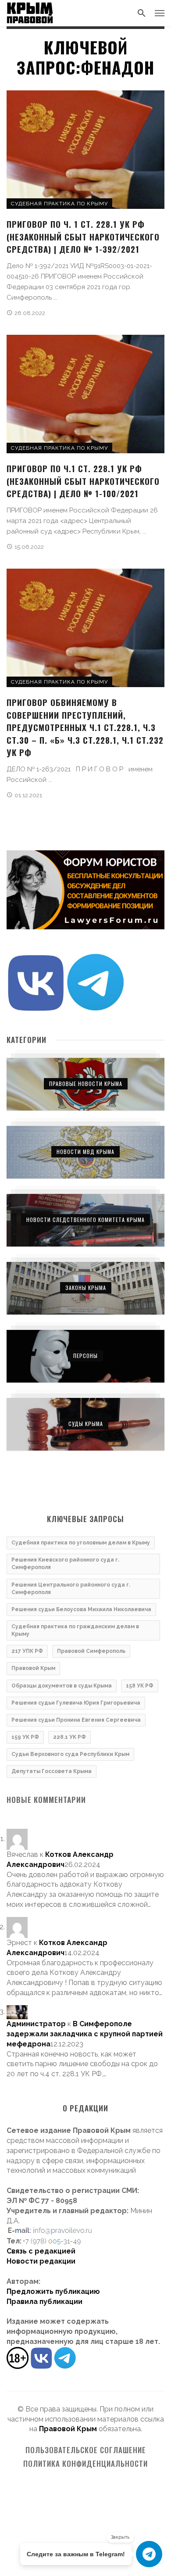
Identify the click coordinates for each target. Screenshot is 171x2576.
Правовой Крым (33, 1668)
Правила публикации (45, 2302)
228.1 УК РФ (69, 1737)
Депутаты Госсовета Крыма (52, 1771)
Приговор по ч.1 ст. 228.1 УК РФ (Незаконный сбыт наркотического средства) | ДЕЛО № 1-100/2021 (83, 481)
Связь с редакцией (41, 2251)
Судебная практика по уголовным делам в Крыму (81, 1543)
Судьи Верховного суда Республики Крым (70, 1754)
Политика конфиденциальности (85, 2464)
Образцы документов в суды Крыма (62, 1686)
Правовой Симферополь (91, 1651)
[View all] (85, 1084)
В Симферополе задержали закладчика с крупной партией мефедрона (85, 2034)
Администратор (36, 2024)
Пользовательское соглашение (86, 2450)
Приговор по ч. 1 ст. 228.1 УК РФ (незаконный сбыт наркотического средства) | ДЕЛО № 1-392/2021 (83, 236)
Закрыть (120, 2537)
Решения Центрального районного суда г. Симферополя (71, 1589)
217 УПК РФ (27, 1651)
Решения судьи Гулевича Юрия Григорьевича (76, 1703)
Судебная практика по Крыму (59, 204)
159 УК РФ (25, 1737)
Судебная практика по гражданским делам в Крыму (75, 1630)
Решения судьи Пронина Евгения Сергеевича (76, 1720)
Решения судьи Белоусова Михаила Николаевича (81, 1609)
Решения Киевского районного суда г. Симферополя (65, 1564)
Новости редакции (41, 2261)
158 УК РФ (140, 1686)
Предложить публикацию (53, 2291)
